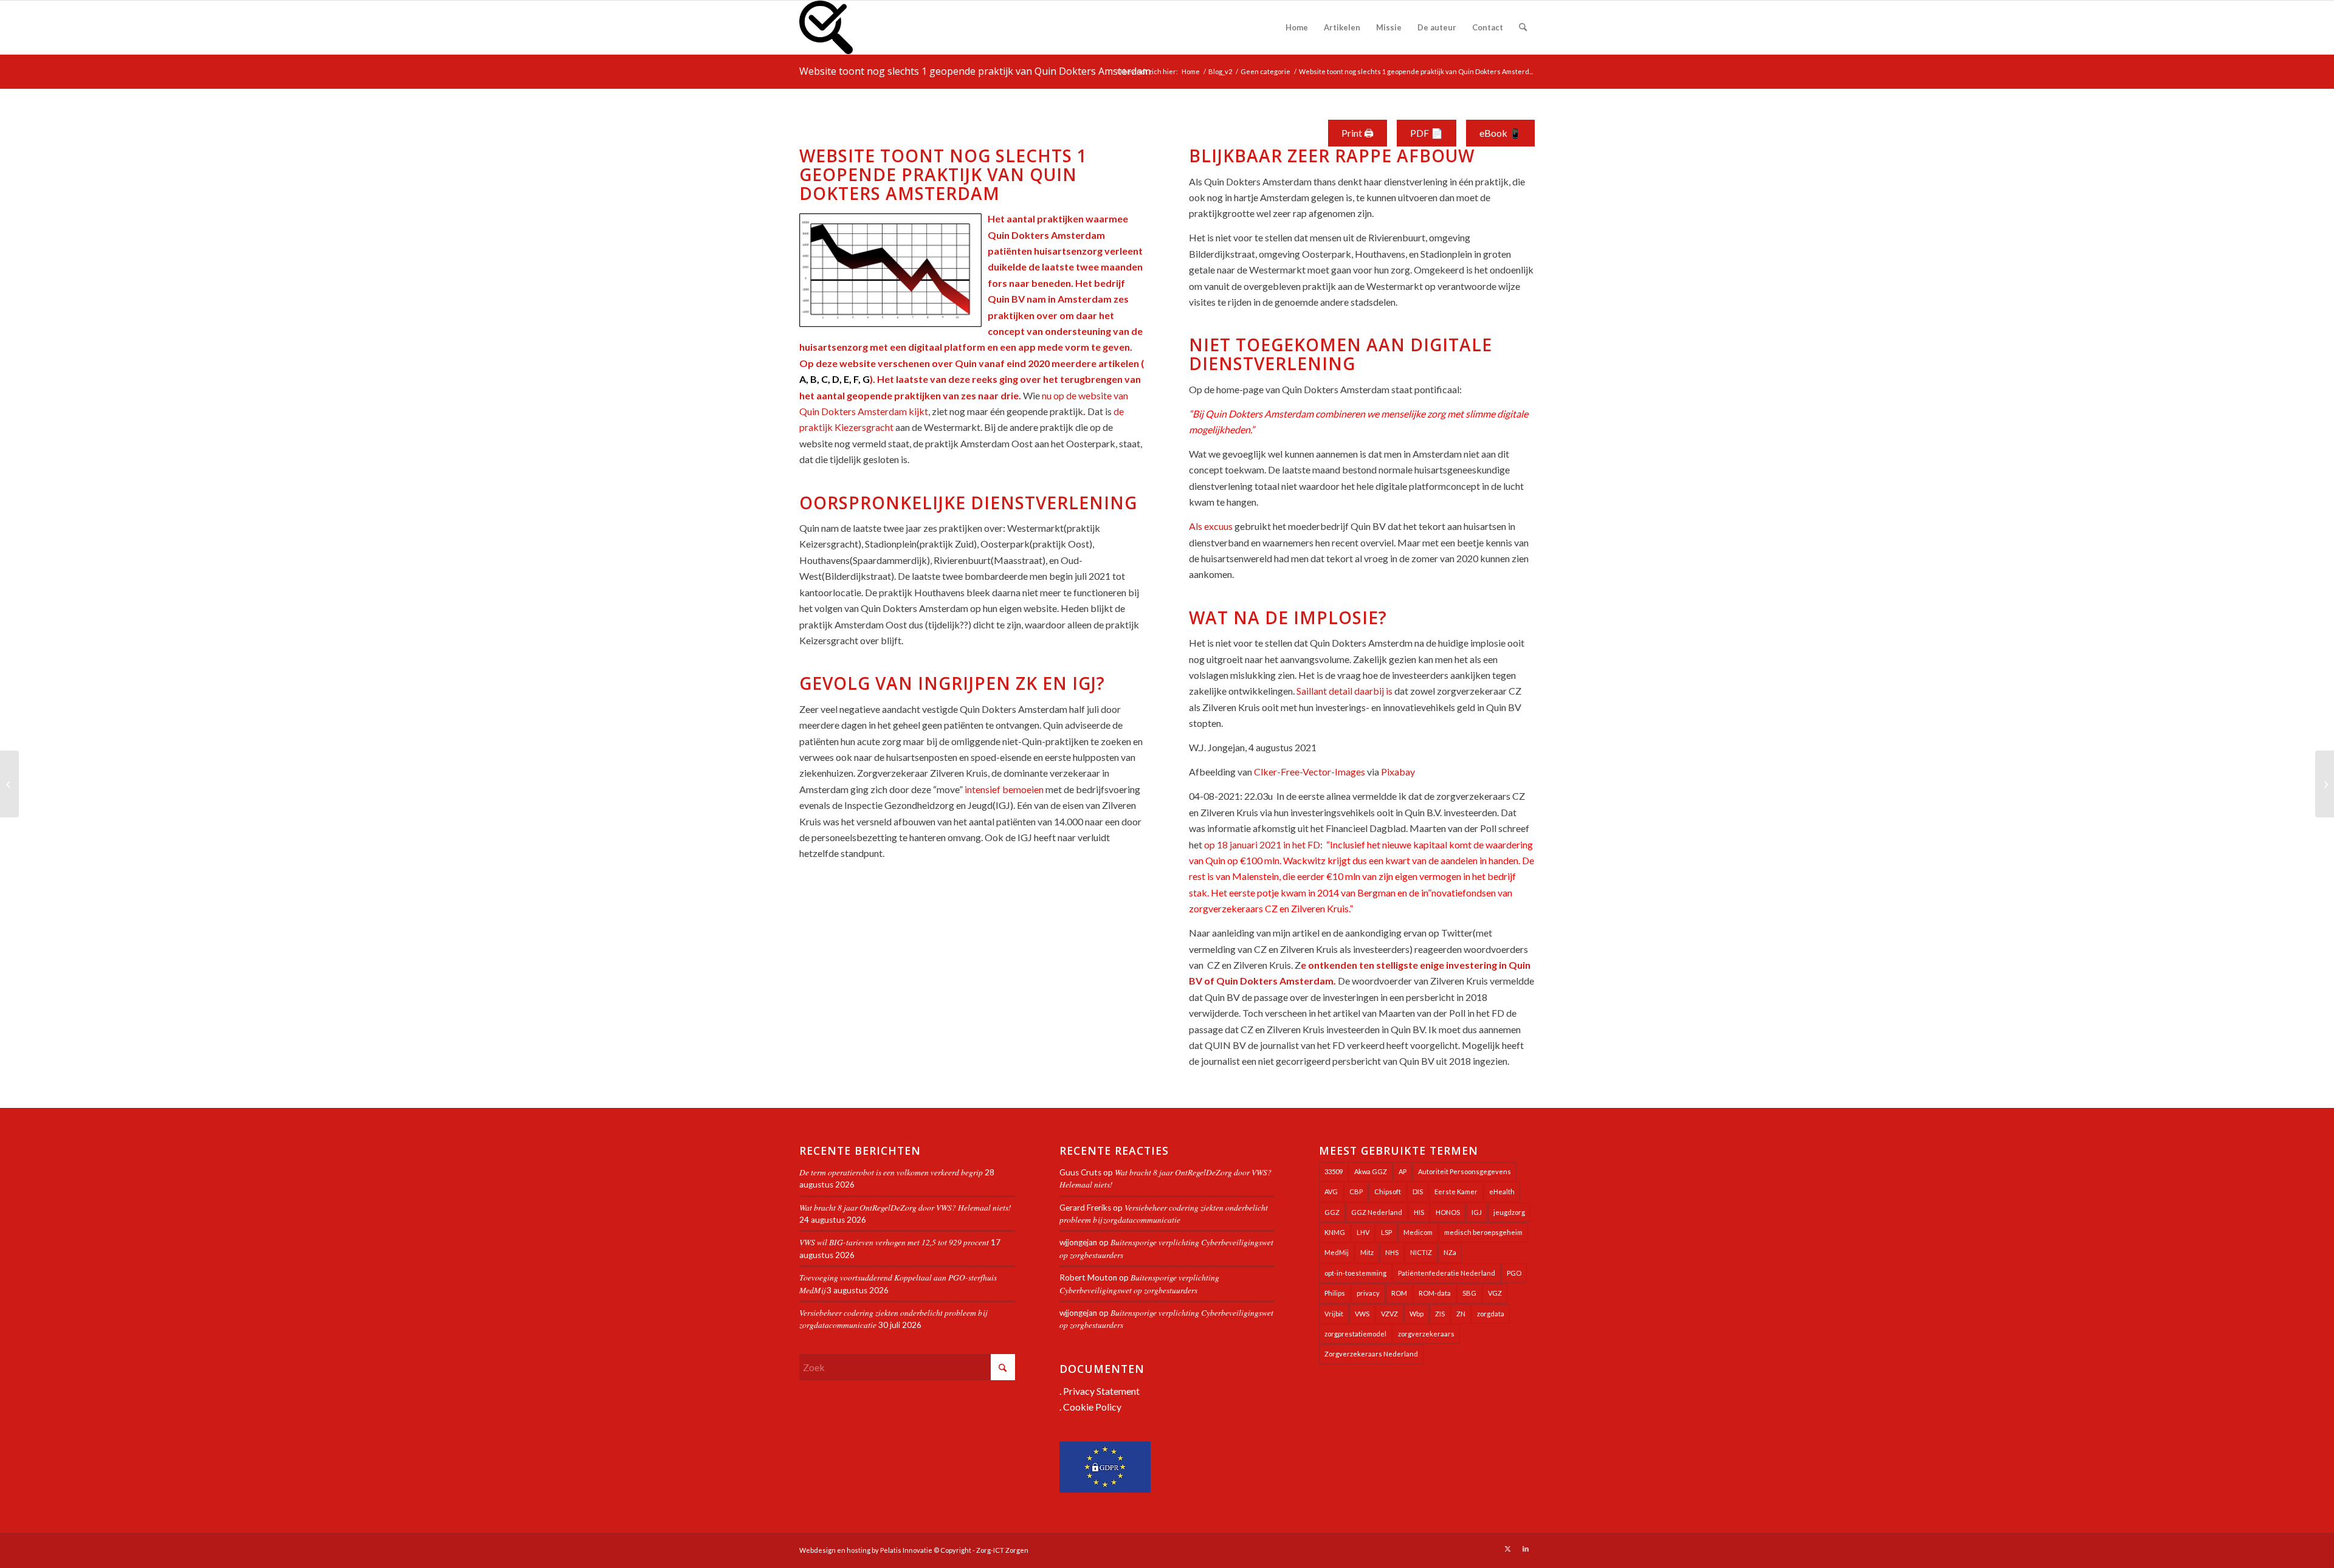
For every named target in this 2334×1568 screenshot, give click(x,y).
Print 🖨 (1358, 133)
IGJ (1477, 1212)
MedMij (1337, 1252)
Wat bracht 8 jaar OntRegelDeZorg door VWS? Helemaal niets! (905, 1207)
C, (826, 379)
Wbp (1417, 1314)
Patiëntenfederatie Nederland (1447, 1273)
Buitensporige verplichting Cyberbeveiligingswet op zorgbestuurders (1139, 1283)
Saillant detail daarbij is (1344, 691)
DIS (1418, 1191)
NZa (1450, 1252)
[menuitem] (1297, 27)
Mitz (1367, 1252)
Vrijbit (1334, 1314)
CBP (1356, 1191)
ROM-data (1435, 1293)
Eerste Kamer (1456, 1191)
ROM (1399, 1293)
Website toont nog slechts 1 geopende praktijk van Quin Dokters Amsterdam (975, 71)
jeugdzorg (1509, 1212)
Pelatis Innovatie (906, 1550)
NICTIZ (1421, 1252)
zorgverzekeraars (1426, 1334)
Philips (1335, 1293)
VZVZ (1389, 1314)
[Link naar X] (1507, 1549)
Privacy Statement (1101, 1391)
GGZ (1332, 1212)
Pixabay (1398, 772)
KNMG (1335, 1232)
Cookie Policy (1092, 1407)
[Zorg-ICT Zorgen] (826, 27)
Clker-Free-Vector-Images (1310, 772)
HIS (1419, 1212)
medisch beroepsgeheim (1483, 1232)
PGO (1514, 1273)
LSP (1386, 1232)
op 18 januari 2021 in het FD (1262, 844)
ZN (1461, 1314)
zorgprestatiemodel (1355, 1334)
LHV (1363, 1232)
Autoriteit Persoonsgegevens (1465, 1171)
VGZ (1495, 1293)
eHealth (1502, 1191)
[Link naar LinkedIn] (1526, 1549)
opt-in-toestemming (1355, 1273)
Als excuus (1211, 526)
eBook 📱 (1500, 133)
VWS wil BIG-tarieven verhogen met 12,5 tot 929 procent (894, 1242)
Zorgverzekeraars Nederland (1371, 1354)
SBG (1469, 1293)
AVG (1331, 1191)
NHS (1392, 1252)
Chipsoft (1388, 1191)
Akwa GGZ (1371, 1171)
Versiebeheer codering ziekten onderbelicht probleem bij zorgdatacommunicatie (1164, 1213)
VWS (1362, 1314)
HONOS (1448, 1212)
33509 (1334, 1171)
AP (1403, 1171)
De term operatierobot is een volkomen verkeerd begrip (891, 1172)
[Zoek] (1523, 27)
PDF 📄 (1427, 133)
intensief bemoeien (1004, 789)
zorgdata (1491, 1314)
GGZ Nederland (1377, 1212)
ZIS (1440, 1314)
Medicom (1418, 1232)
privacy (1368, 1293)
